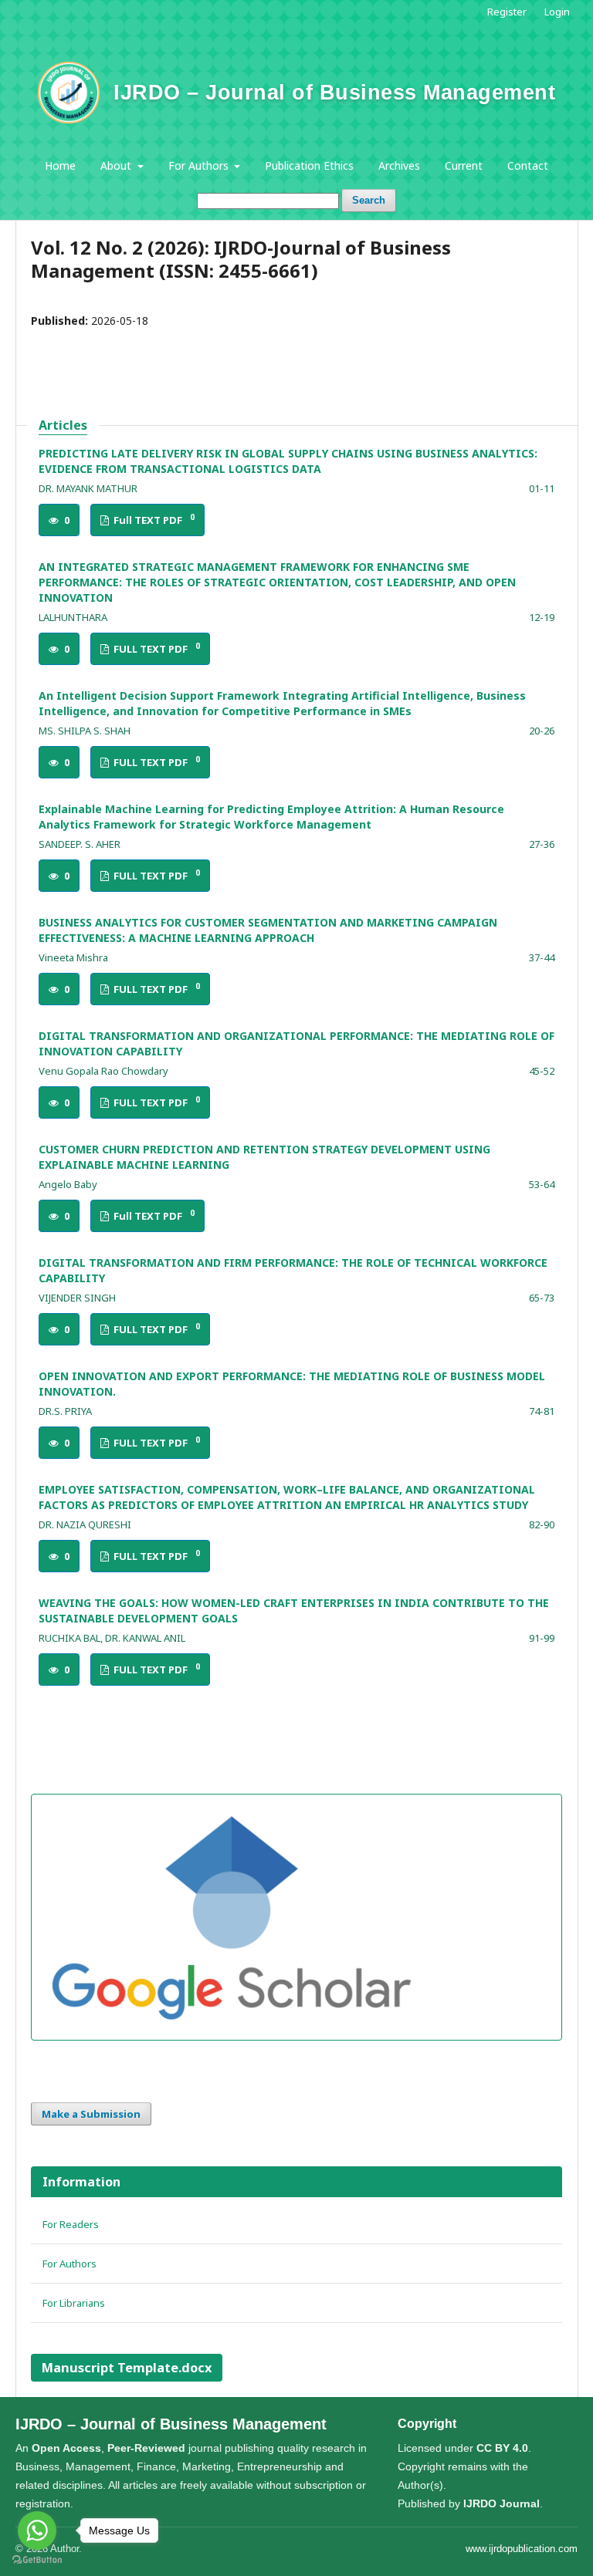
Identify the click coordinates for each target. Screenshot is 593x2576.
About (117, 165)
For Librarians (74, 2303)
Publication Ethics (309, 165)
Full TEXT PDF (153, 520)
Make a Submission (91, 2114)
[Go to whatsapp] (37, 2530)
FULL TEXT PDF (156, 648)
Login (557, 12)
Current (464, 165)
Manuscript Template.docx (127, 2368)
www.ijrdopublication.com (522, 2549)
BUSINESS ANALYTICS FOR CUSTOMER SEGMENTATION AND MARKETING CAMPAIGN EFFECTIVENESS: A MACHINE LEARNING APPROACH (268, 930)
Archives (399, 165)
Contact (528, 165)
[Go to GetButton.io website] (37, 2560)
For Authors (200, 165)
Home (60, 165)
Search (369, 200)
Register (507, 12)
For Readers (71, 2224)
